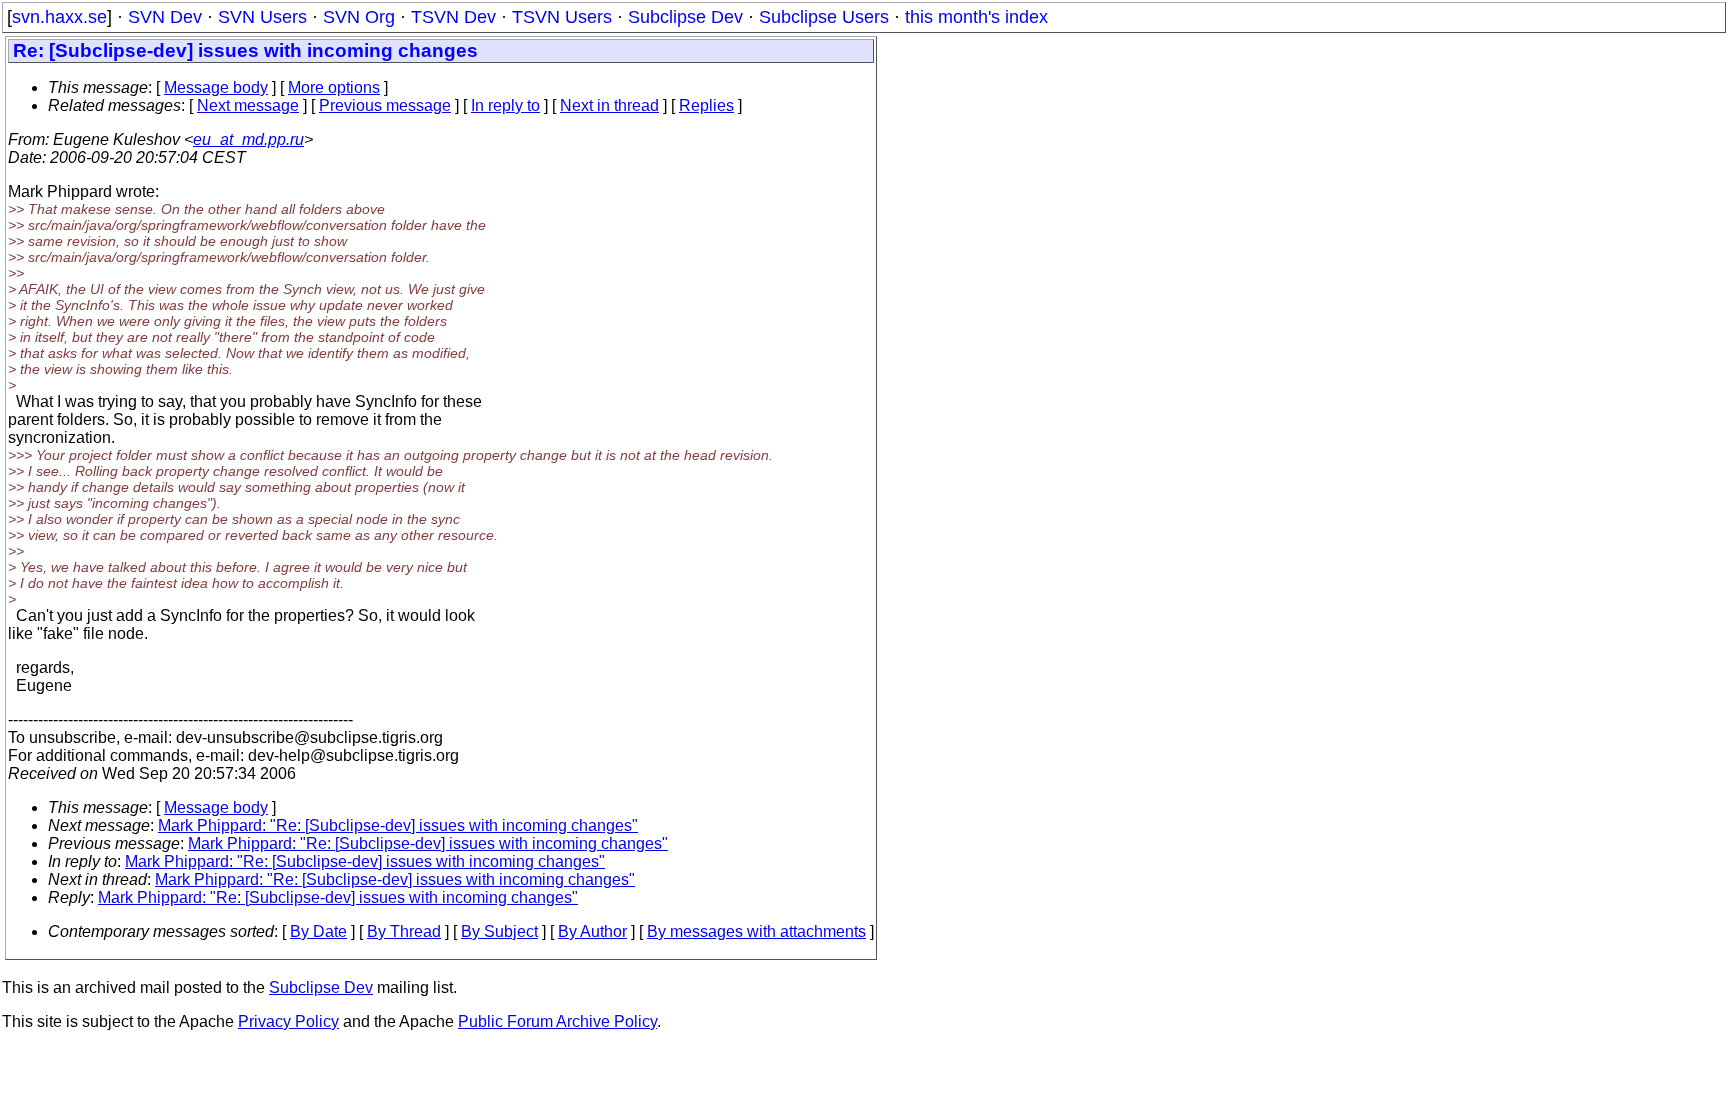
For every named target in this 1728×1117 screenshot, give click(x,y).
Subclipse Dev (685, 17)
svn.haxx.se (59, 17)
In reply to (505, 105)
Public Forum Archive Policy (557, 1021)
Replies (706, 105)
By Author (592, 931)
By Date (318, 931)
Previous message (385, 105)
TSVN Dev (453, 17)
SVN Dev (165, 17)
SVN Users (262, 17)
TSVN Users (562, 17)
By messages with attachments (756, 931)
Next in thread (609, 105)
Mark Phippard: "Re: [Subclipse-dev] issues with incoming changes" (398, 825)
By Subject (499, 931)
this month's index (976, 17)
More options (334, 87)
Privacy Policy (288, 1021)
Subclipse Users (824, 17)
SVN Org (359, 17)
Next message (248, 105)
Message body (216, 87)
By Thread (404, 931)
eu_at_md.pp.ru (248, 139)
